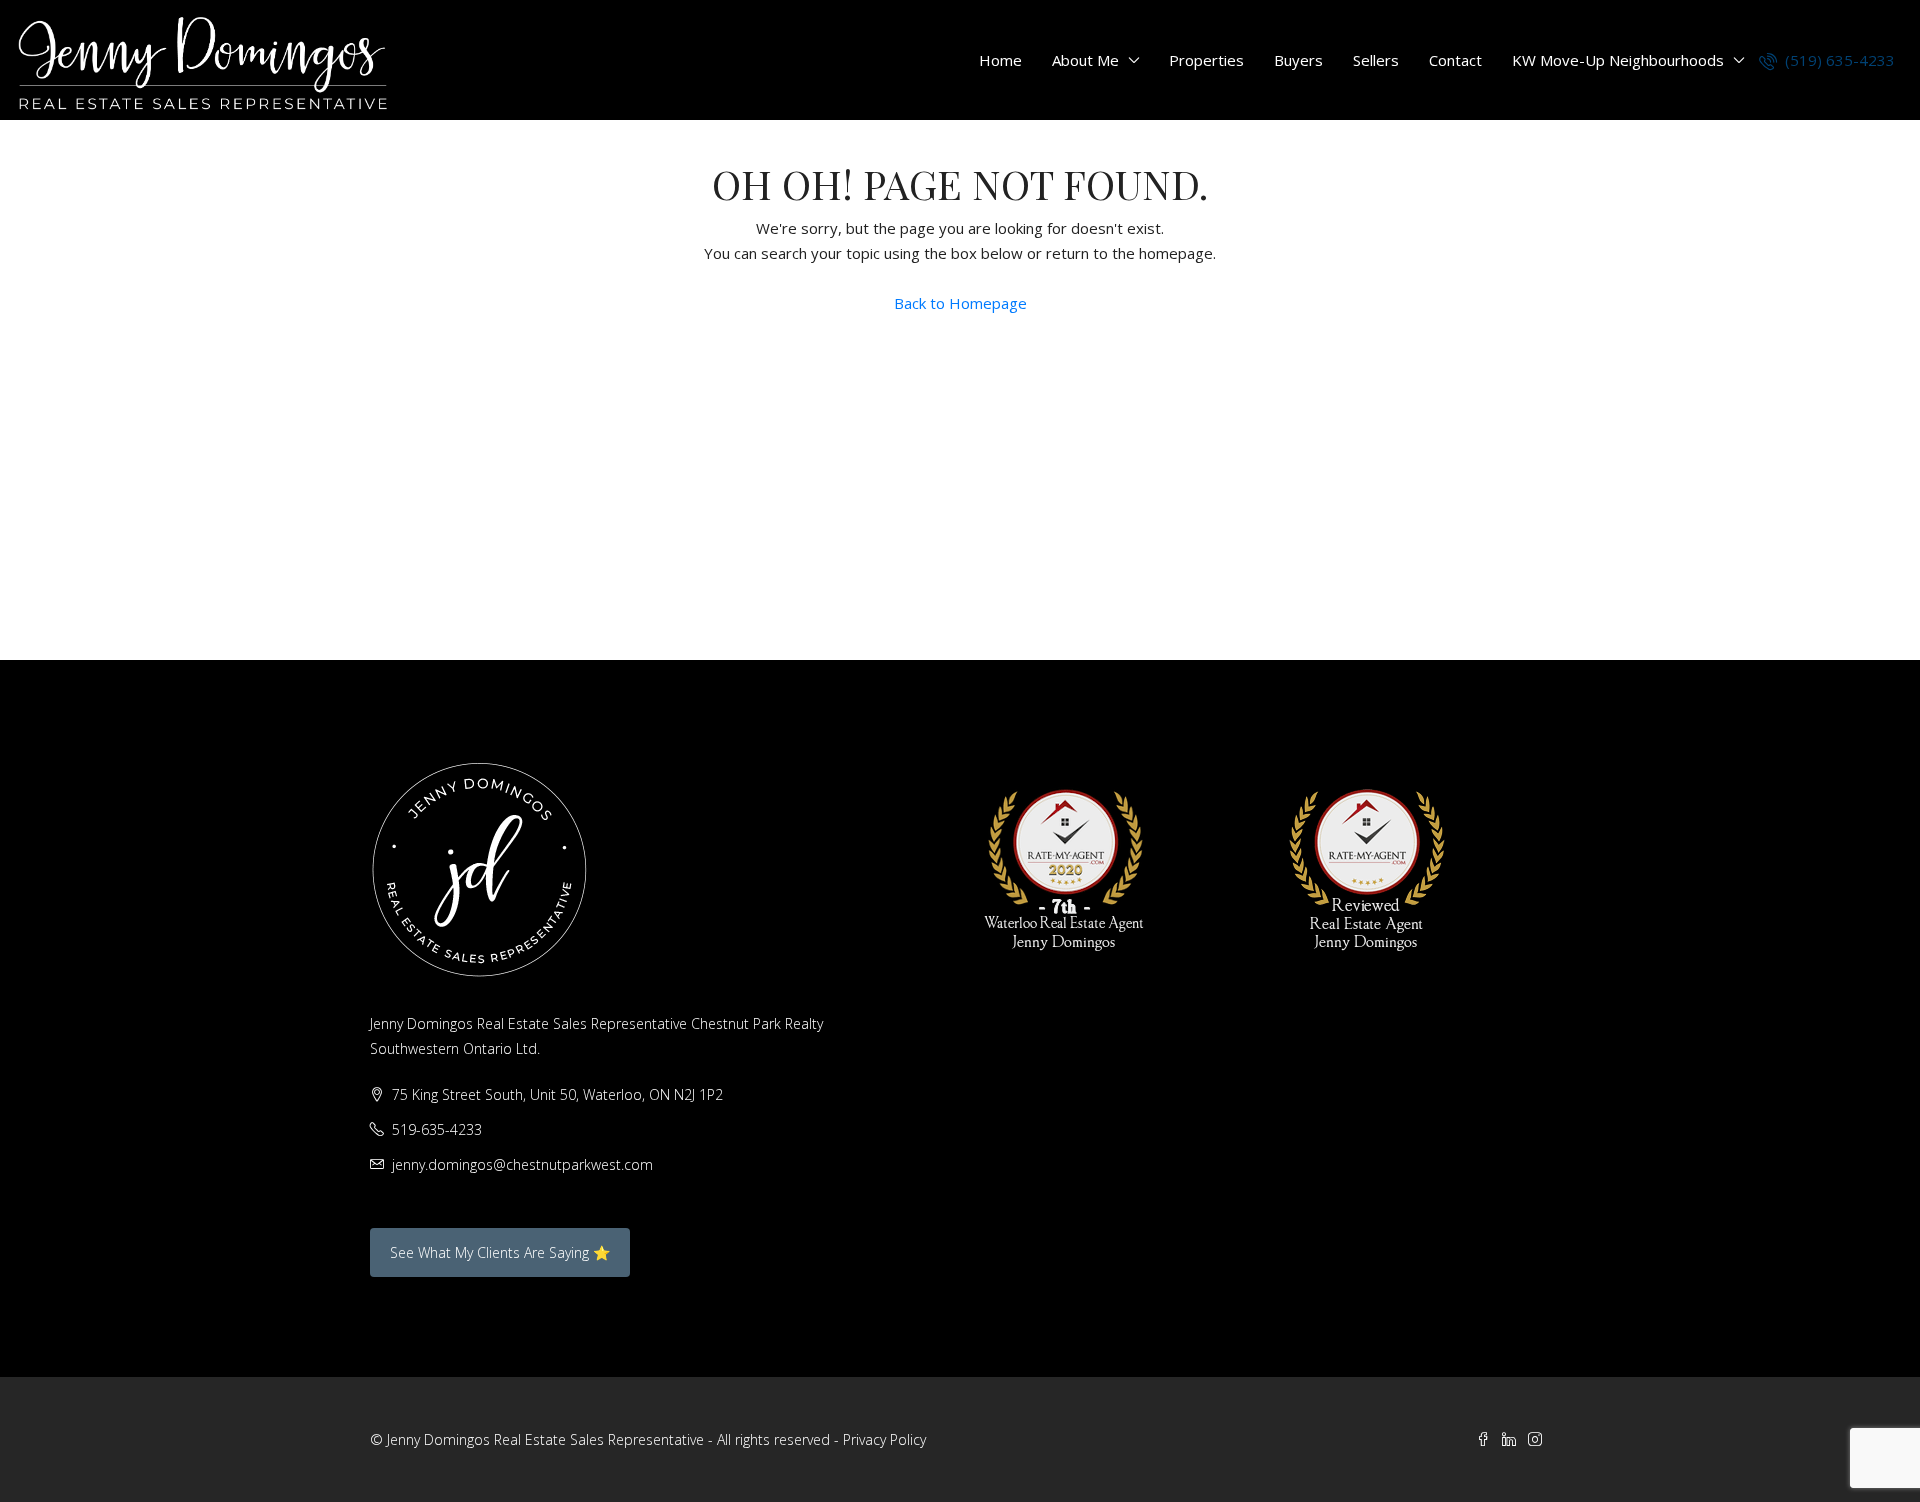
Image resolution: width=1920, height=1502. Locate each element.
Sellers (1376, 60)
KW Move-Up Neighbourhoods (1618, 60)
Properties (1206, 60)
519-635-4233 (437, 1129)
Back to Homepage (960, 303)
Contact (1455, 60)
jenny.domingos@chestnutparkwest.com (522, 1164)
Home (1000, 60)
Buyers (1298, 60)
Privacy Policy (884, 1439)
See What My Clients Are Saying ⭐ (500, 1252)
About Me (1085, 60)
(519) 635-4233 (1838, 60)
